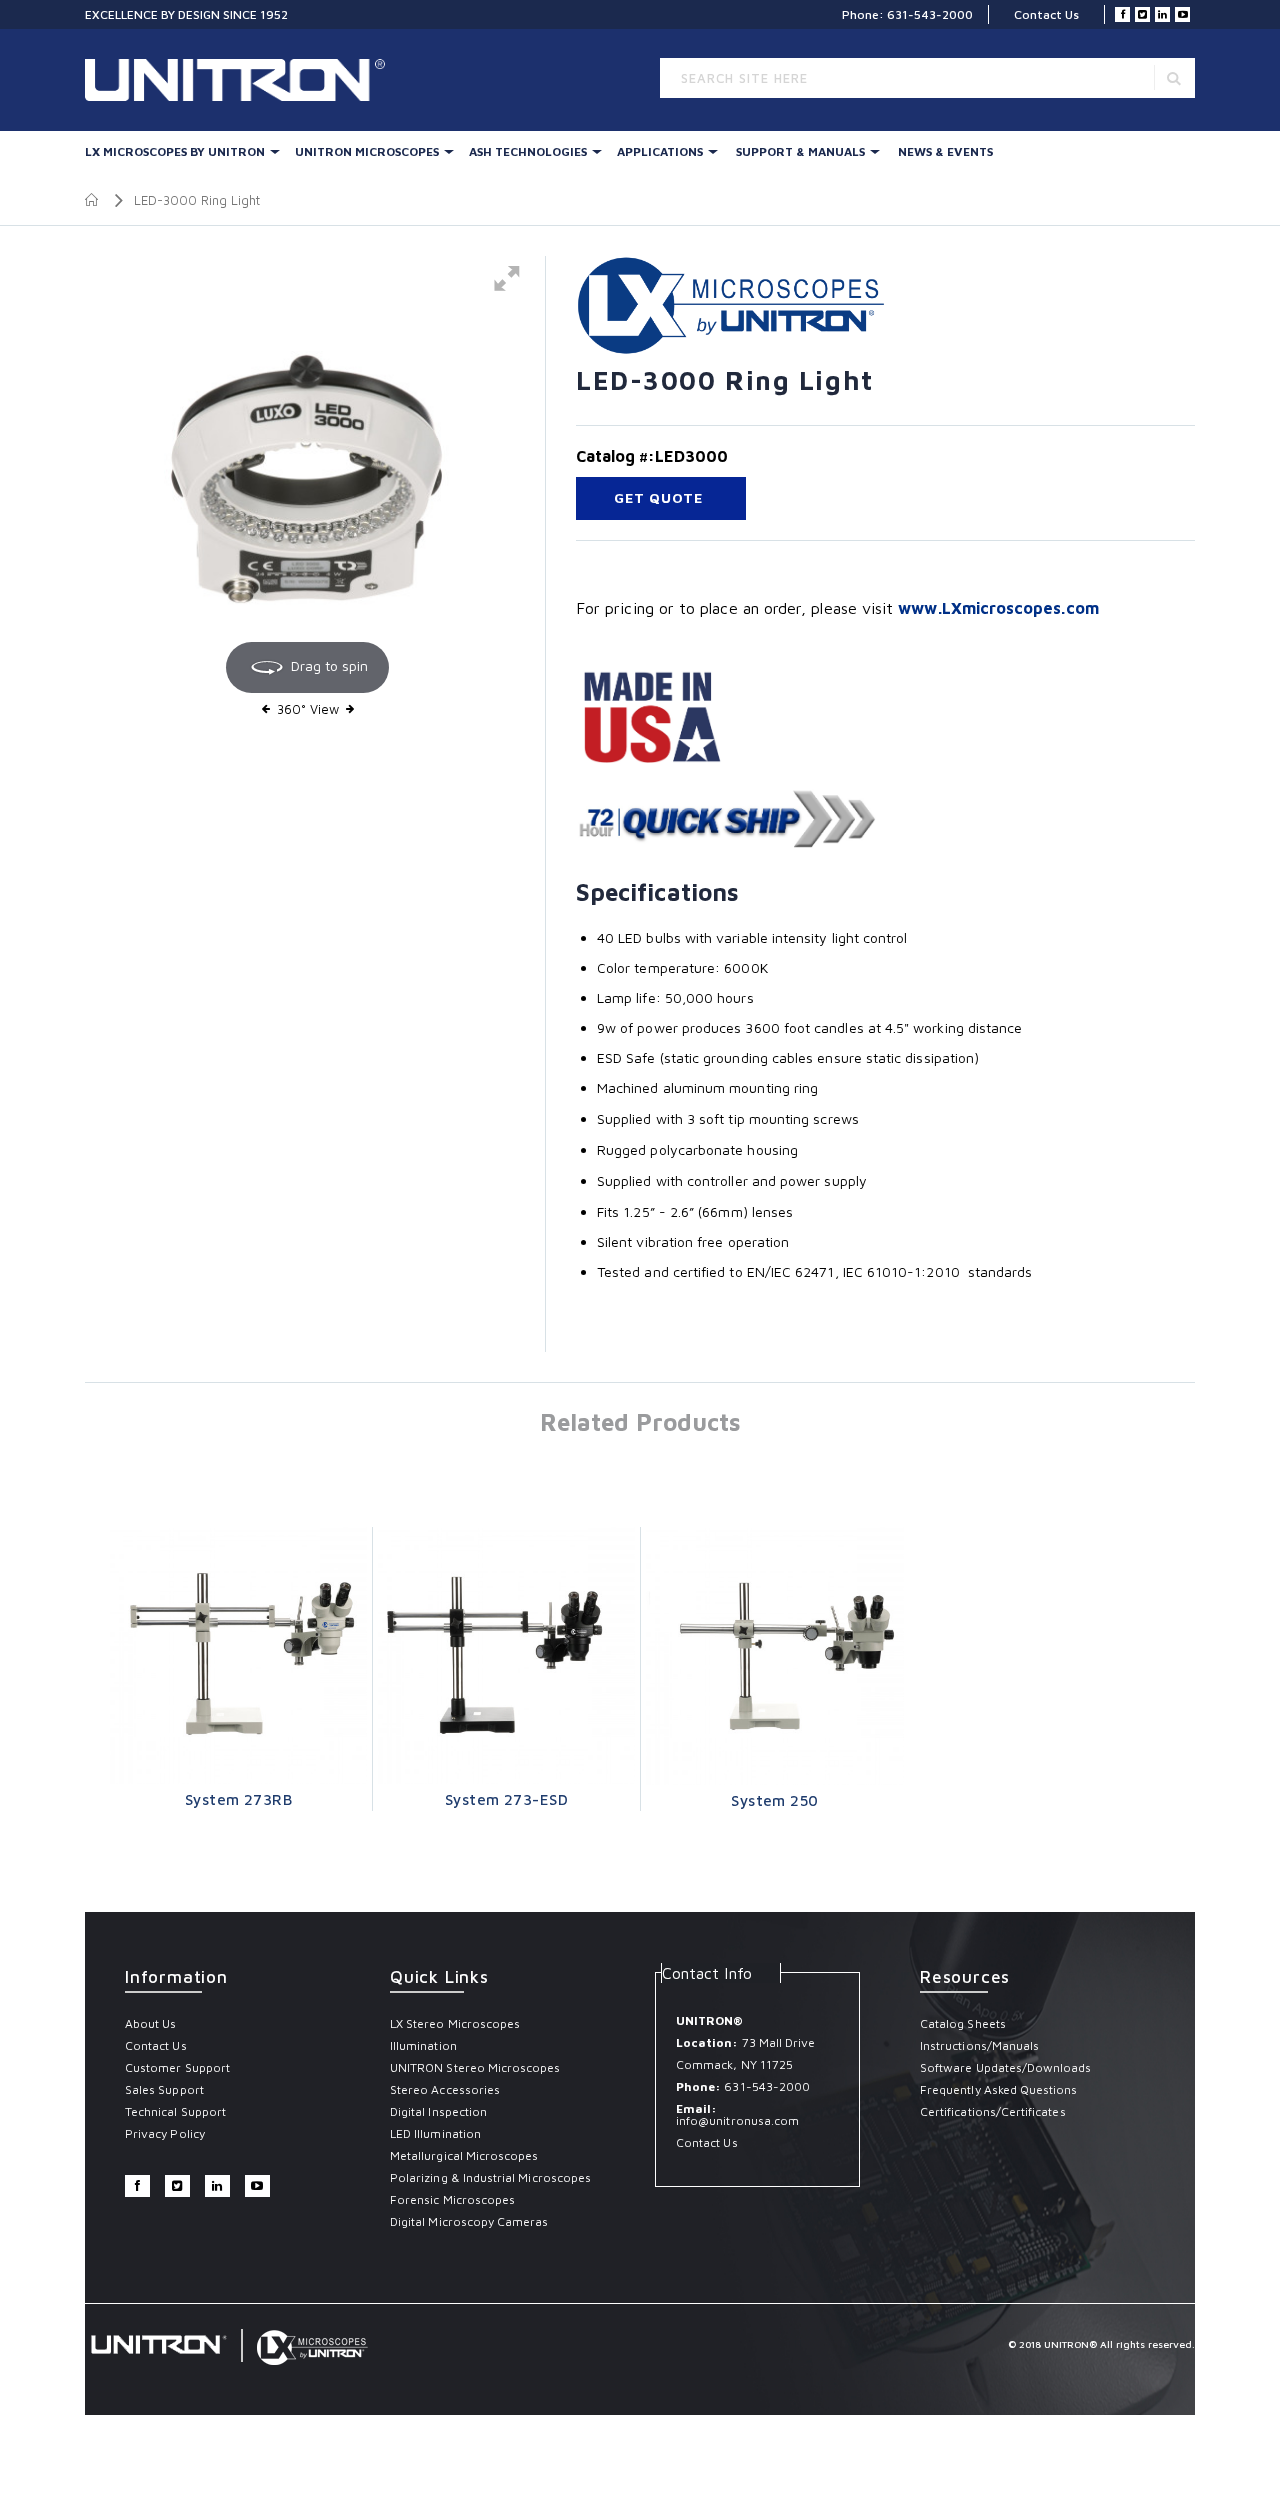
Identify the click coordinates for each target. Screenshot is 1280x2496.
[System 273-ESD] (506, 1655)
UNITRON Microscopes (367, 151)
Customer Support (177, 2067)
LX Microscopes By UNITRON (175, 151)
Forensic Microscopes (452, 2199)
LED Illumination (435, 2133)
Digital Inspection (438, 2111)
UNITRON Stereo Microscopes (475, 2067)
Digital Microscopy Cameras (469, 2221)
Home (92, 200)
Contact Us (1046, 14)
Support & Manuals (800, 151)
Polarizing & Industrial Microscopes (490, 2177)
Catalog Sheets (963, 2023)
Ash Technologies (528, 151)
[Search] (1174, 77)
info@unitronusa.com (737, 2120)
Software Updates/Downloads (1006, 2067)
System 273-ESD (506, 1799)
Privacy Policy (165, 2133)
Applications (660, 151)
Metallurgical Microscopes (464, 2155)
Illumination (423, 2045)
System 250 (775, 1800)
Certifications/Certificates (993, 2111)
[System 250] (775, 1656)
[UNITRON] (170, 80)
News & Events (945, 151)
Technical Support (175, 2111)
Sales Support (164, 2089)
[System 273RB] (238, 1655)
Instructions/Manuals (979, 2045)
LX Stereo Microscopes (455, 2023)
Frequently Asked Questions (999, 2089)
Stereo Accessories (445, 2089)
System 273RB (238, 1799)
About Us (150, 2023)
